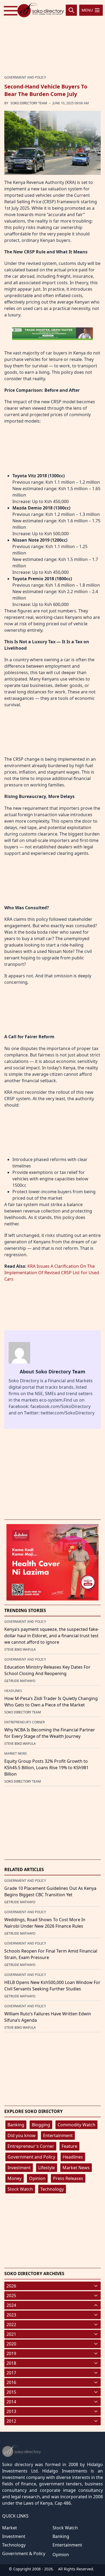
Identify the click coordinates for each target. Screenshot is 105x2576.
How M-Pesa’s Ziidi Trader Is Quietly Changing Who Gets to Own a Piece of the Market (51, 1702)
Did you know (22, 2135)
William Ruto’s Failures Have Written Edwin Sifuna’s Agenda (48, 2017)
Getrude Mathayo (20, 1681)
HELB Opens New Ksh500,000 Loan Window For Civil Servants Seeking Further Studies (52, 1986)
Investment (19, 2168)
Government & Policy (24, 2553)
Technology (52, 2189)
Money (15, 2178)
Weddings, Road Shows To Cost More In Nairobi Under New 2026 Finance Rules (45, 1923)
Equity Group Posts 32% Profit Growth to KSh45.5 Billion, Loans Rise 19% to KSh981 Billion (46, 1768)
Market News (76, 2168)
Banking (16, 2125)
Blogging (41, 2125)
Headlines (73, 2157)
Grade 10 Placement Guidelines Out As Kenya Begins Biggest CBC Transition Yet (50, 1891)
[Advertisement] (52, 37)
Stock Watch (20, 2189)
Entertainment (58, 2135)
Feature (69, 2146)
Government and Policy (31, 2157)
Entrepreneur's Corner (31, 2146)
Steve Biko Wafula (20, 1649)
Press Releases (68, 2178)
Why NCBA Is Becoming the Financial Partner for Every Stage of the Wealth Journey (50, 1733)
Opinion (37, 2178)
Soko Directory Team (29, 103)
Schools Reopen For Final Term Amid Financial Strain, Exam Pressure (51, 1954)
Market (10, 2528)
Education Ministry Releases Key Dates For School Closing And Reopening (47, 1670)
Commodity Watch (76, 2125)
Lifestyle (47, 2168)
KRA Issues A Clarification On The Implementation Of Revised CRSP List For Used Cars (52, 1273)
